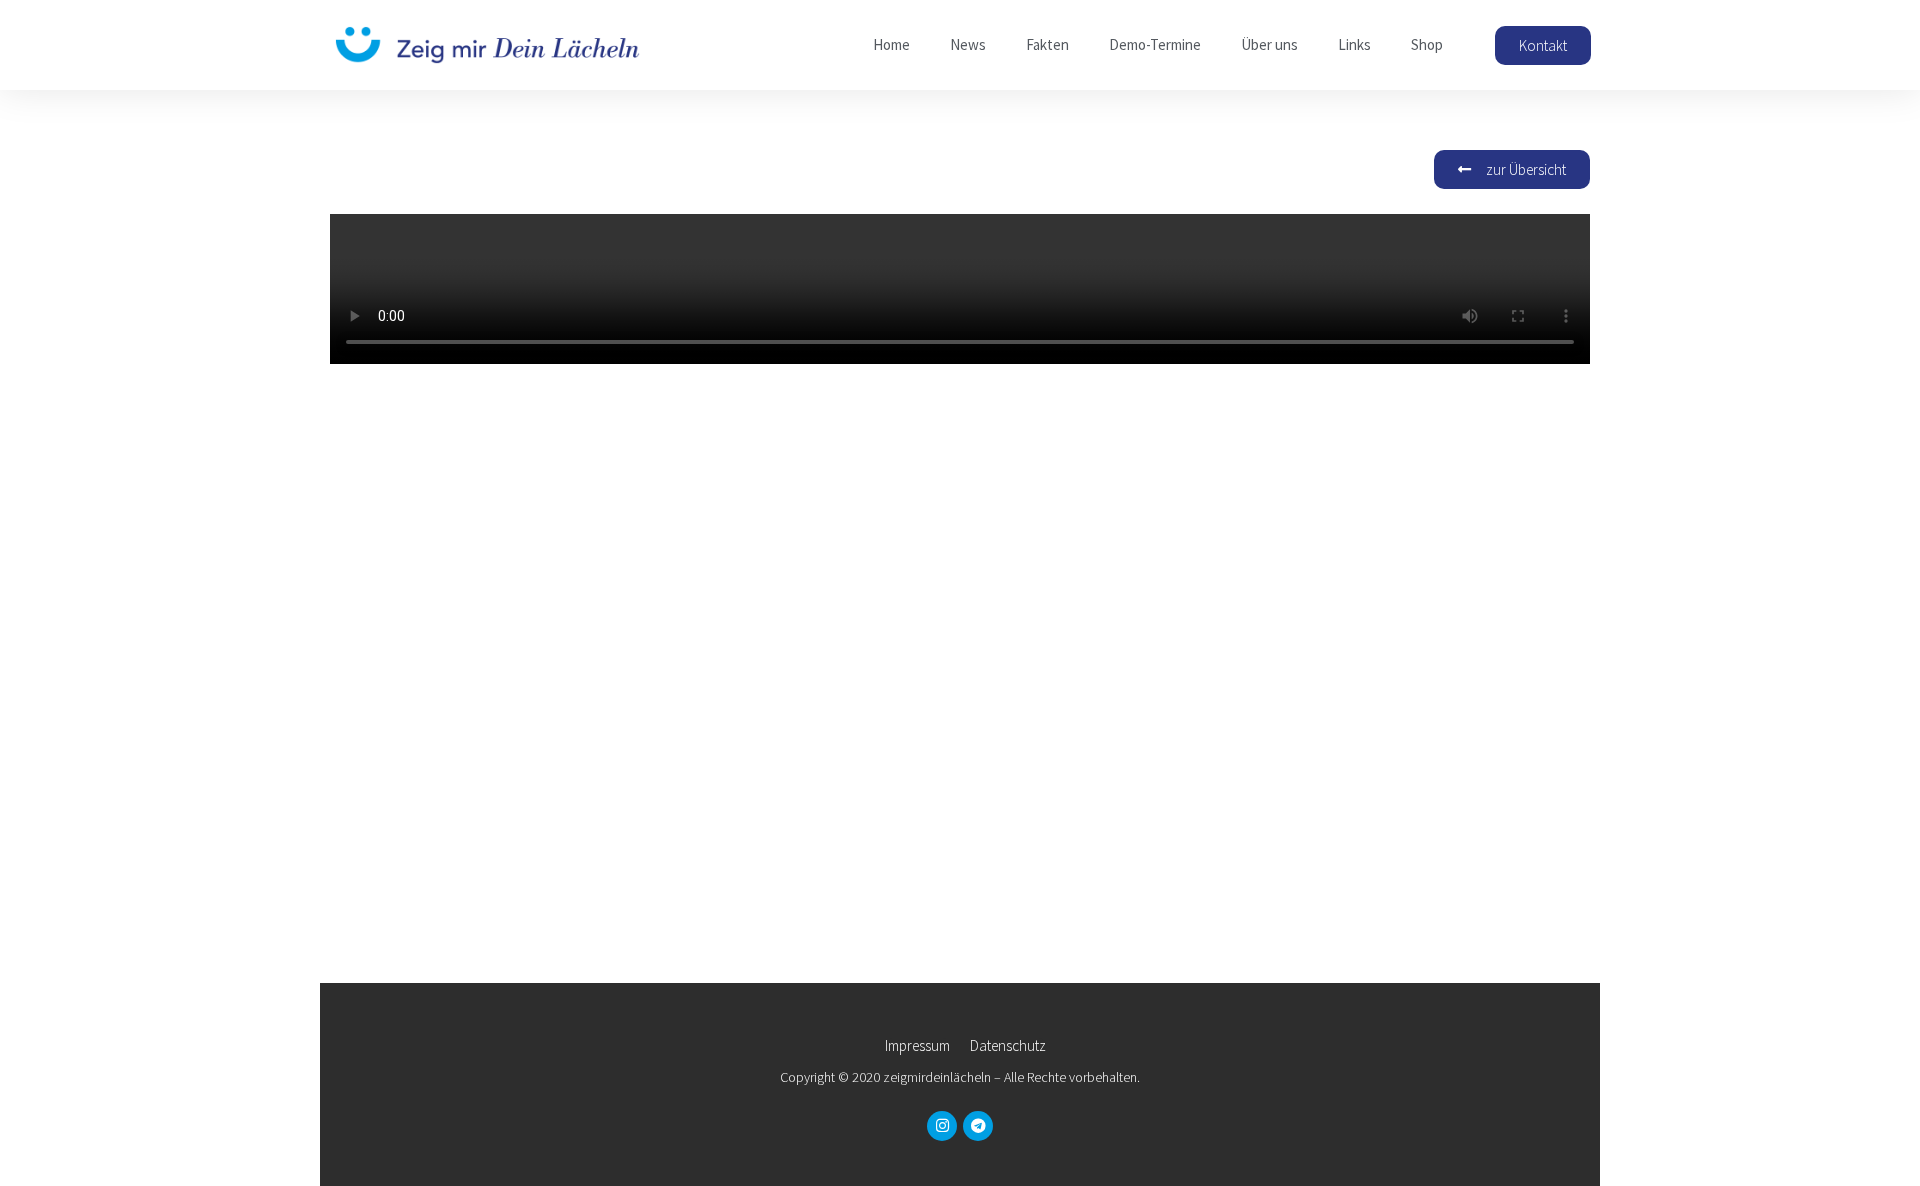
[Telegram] (978, 1126)
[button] (1543, 45)
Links (1354, 44)
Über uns (1269, 44)
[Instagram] (942, 1126)
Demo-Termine (1155, 44)
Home (891, 44)
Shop (1427, 44)
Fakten (1047, 44)
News (968, 44)
